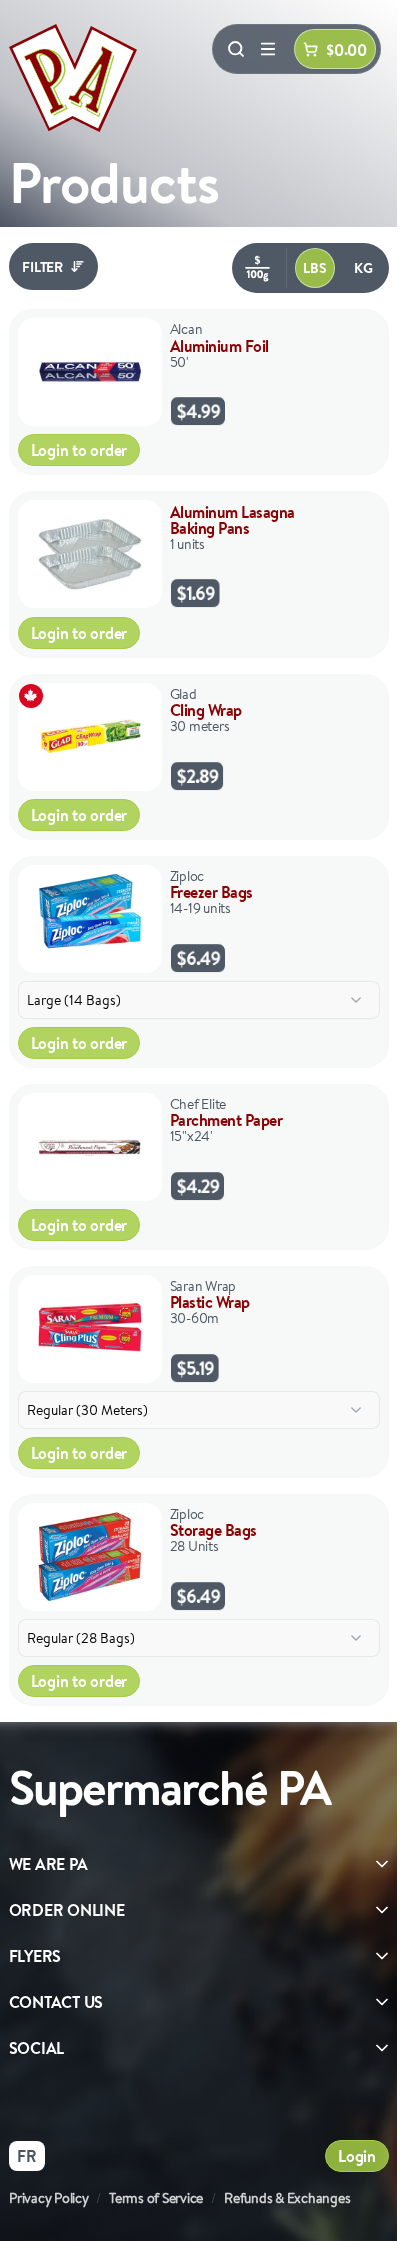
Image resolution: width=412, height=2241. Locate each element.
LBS (314, 268)
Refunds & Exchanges (287, 2198)
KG (363, 268)
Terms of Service (156, 2198)
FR (27, 2156)
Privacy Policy (49, 2198)
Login (357, 2156)
